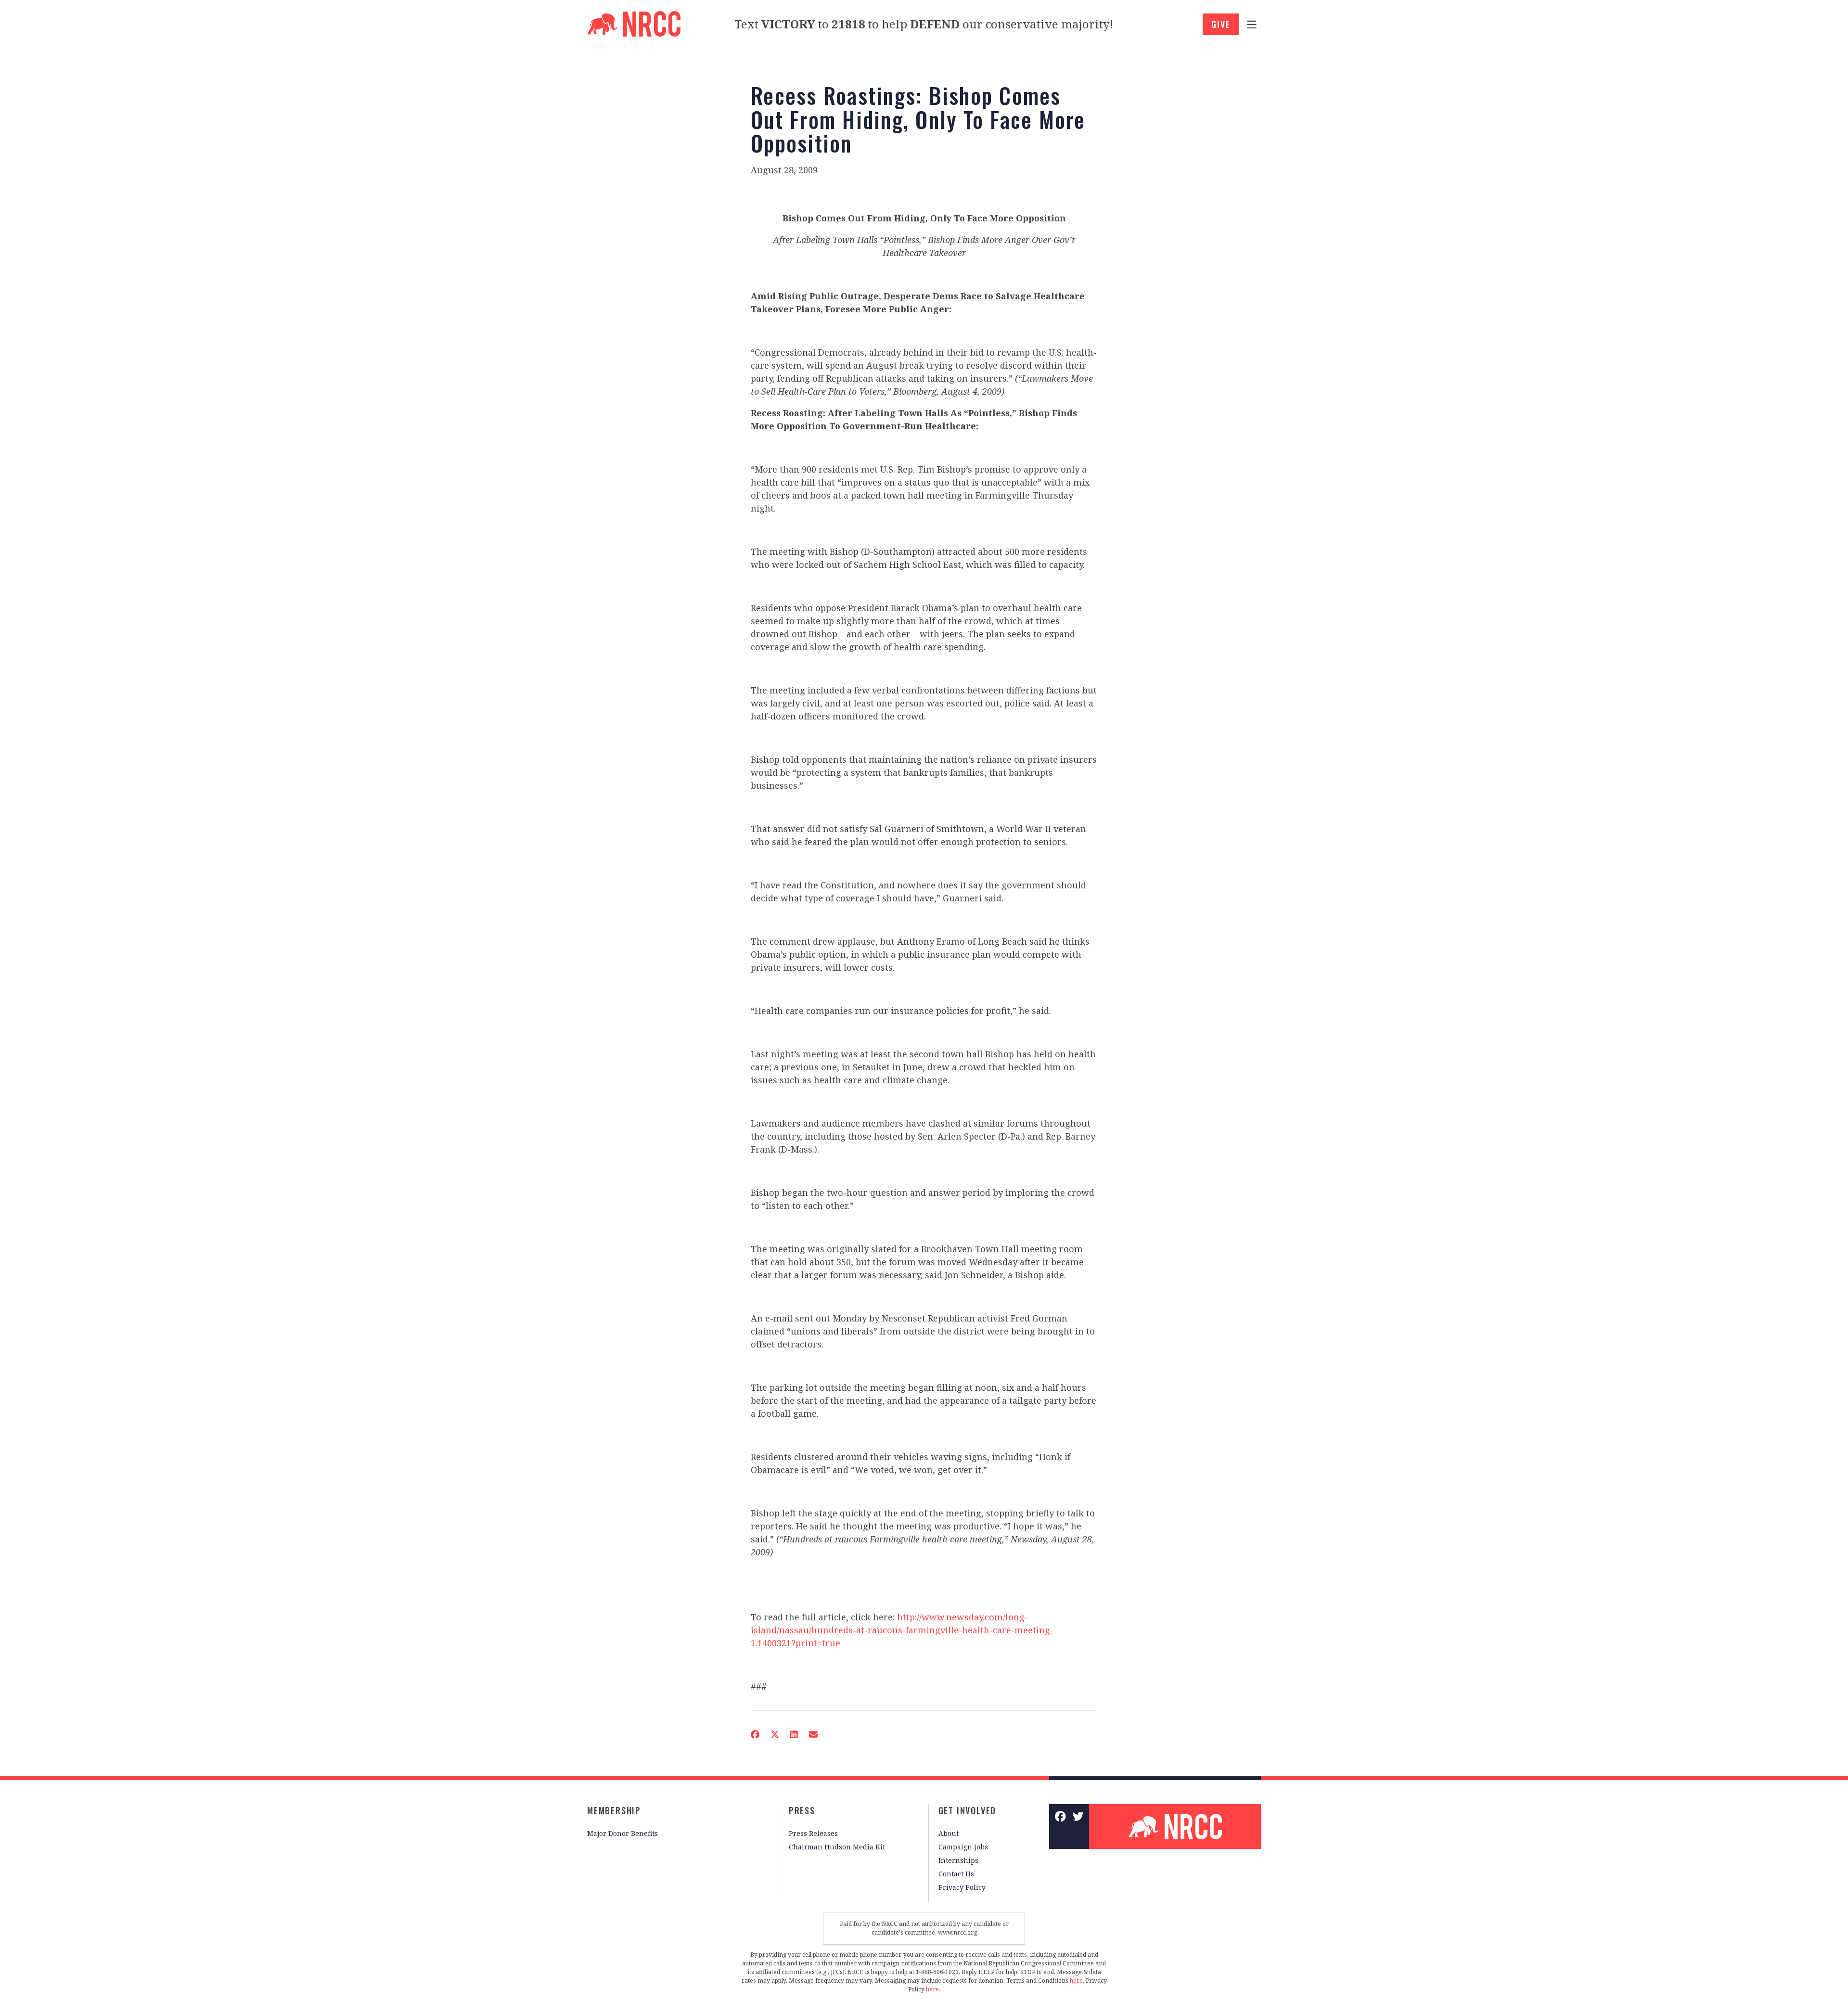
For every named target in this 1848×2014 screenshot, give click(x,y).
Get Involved (968, 1810)
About (949, 1833)
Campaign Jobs (963, 1847)
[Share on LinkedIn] (794, 1734)
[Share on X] (775, 1734)
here (1076, 1981)
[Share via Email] (813, 1734)
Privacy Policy (962, 1887)
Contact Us (956, 1874)
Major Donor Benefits (622, 1833)
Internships (958, 1860)
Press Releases (813, 1833)
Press (802, 1810)
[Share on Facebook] (755, 1734)
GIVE (1221, 24)
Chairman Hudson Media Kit (837, 1847)
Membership (614, 1810)
